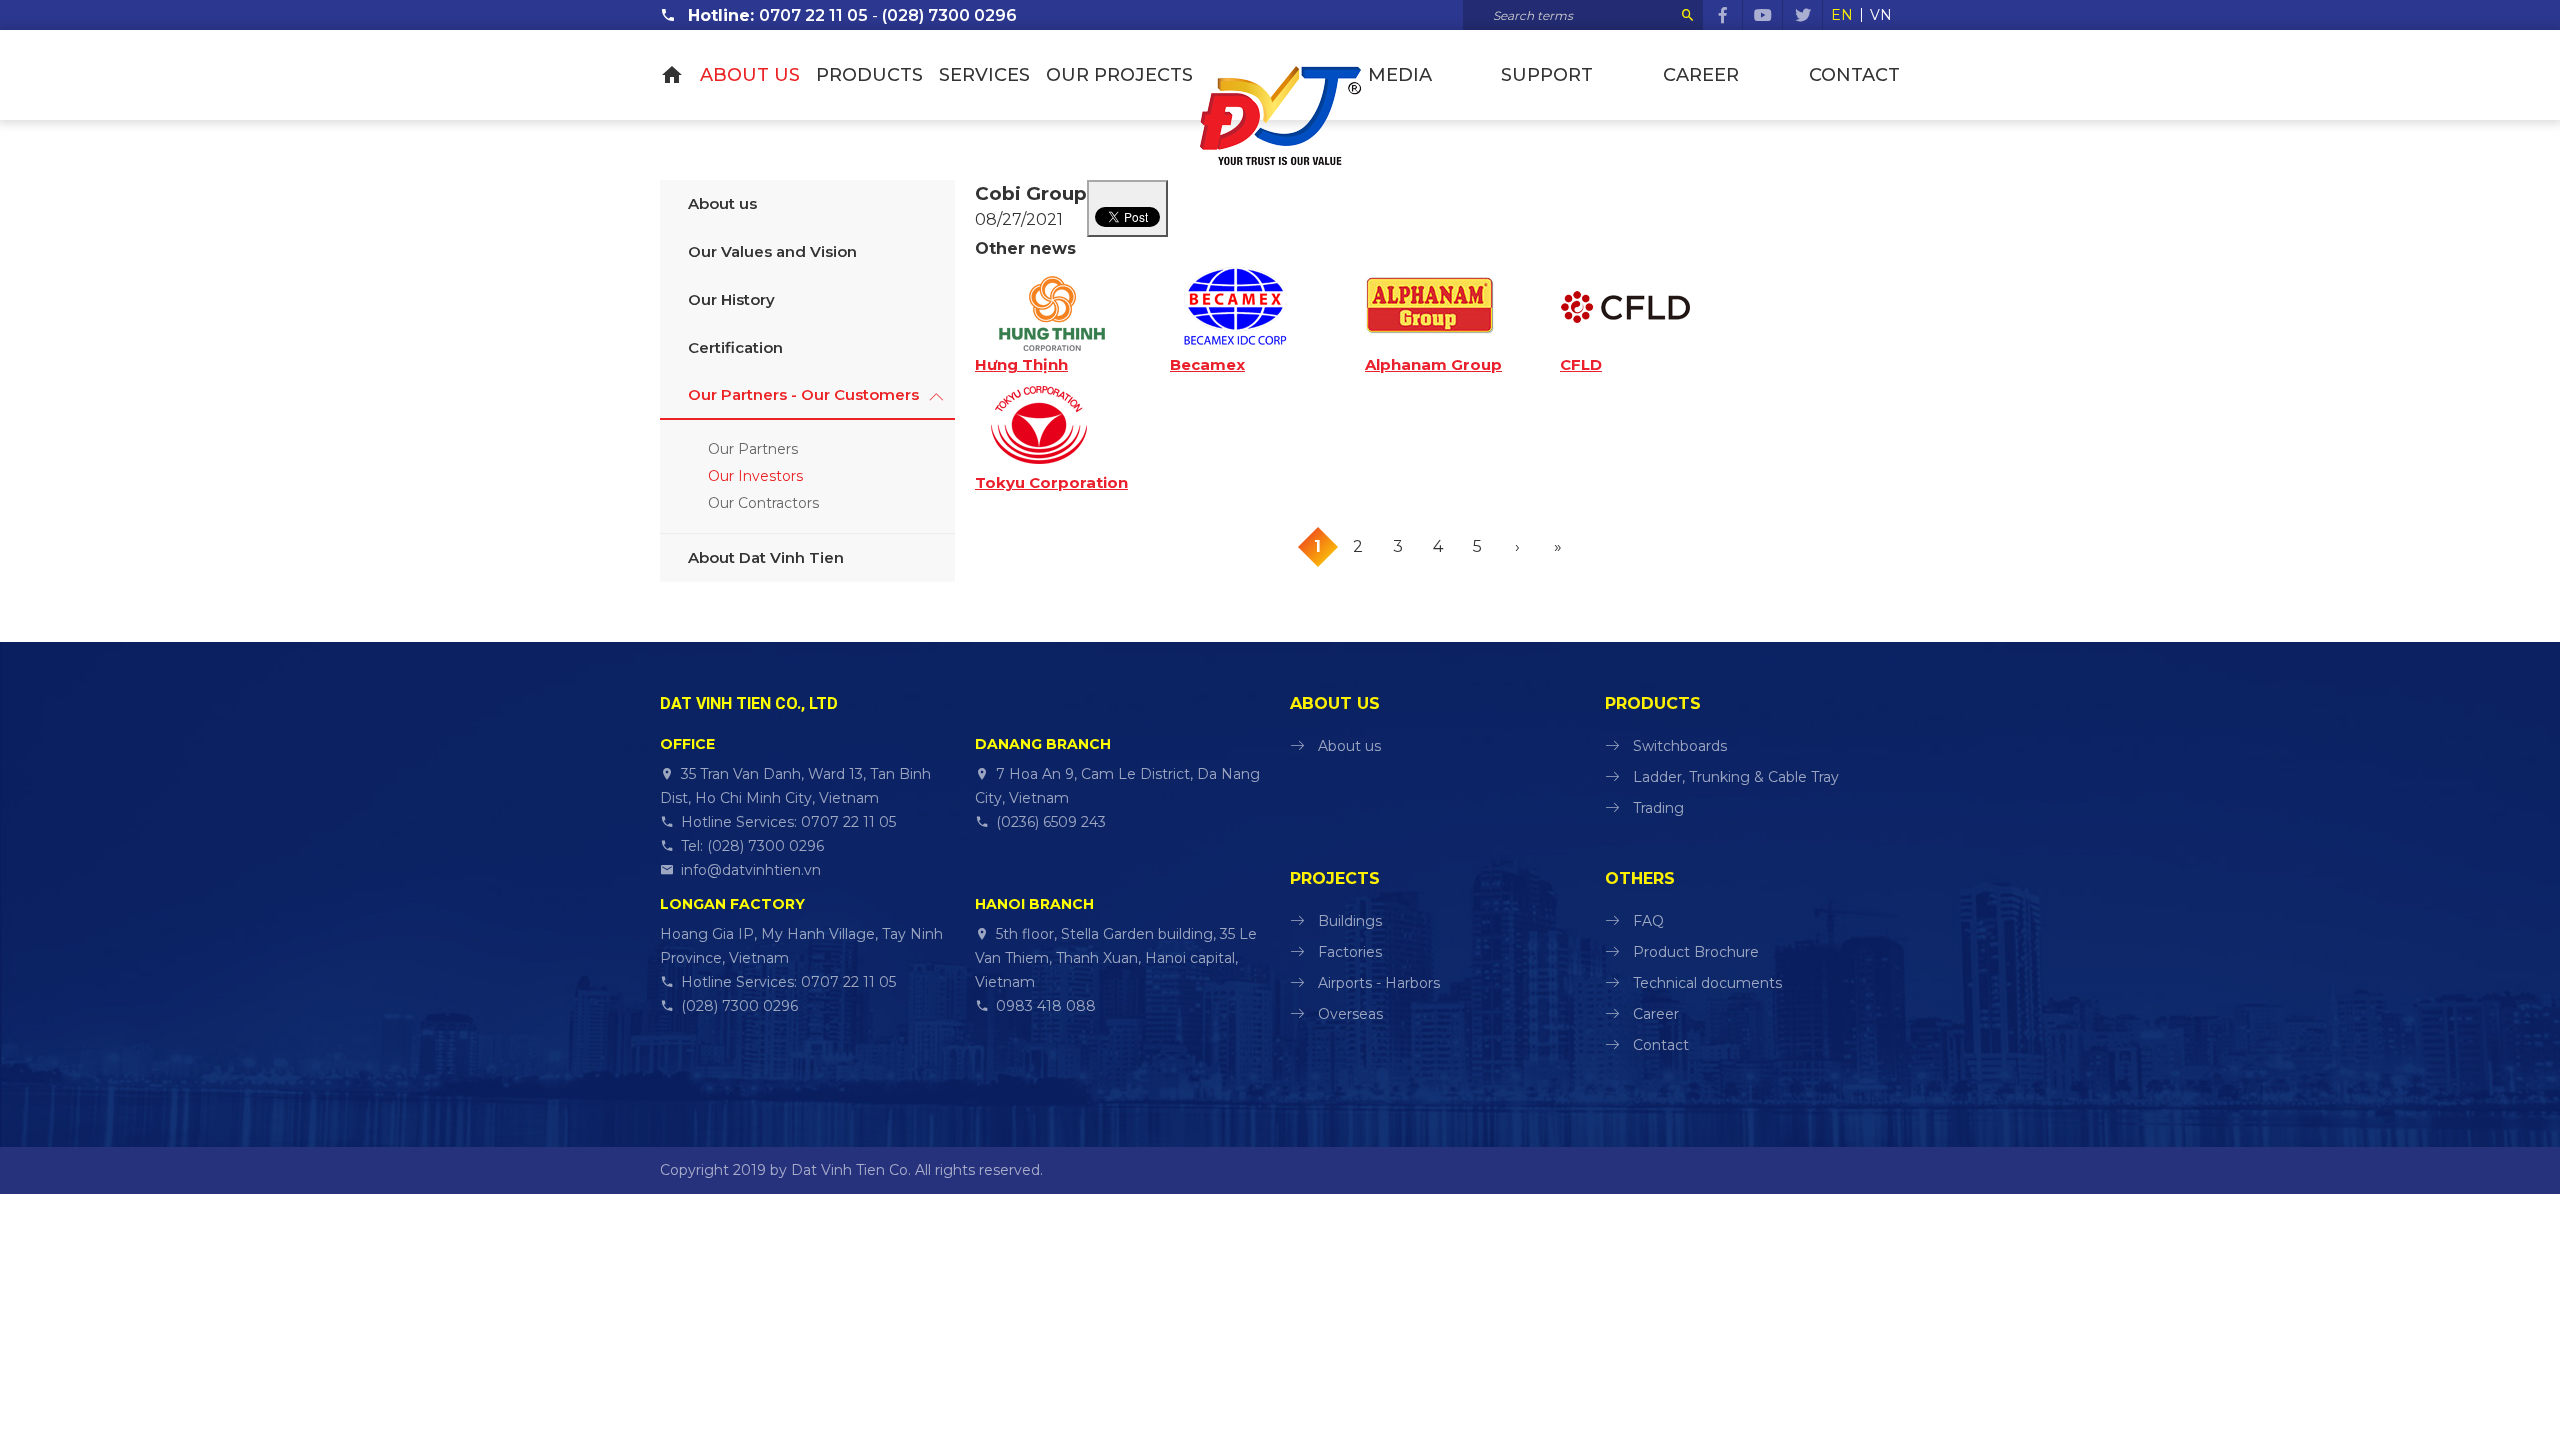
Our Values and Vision (772, 251)
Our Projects (1119, 75)
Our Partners (753, 449)
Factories (1350, 952)
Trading (1658, 808)
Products (869, 75)
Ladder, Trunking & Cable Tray (1736, 777)
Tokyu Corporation (1051, 483)
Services (984, 75)
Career (1701, 75)
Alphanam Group (1433, 365)
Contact (1854, 75)
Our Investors (755, 476)
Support (1547, 75)
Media (1400, 75)
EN (1842, 15)
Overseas (1350, 1014)
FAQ (1648, 921)
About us (750, 75)
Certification (735, 347)
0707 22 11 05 (813, 15)
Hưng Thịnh (1021, 365)
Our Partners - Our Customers (803, 394)
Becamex (1207, 365)
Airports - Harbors (1379, 983)
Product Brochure (1696, 952)
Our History (731, 299)
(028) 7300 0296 (949, 15)
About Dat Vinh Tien (766, 557)
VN (1881, 15)
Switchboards (1680, 746)
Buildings (1350, 921)
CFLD (1581, 365)
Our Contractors (763, 503)
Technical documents (1707, 983)
